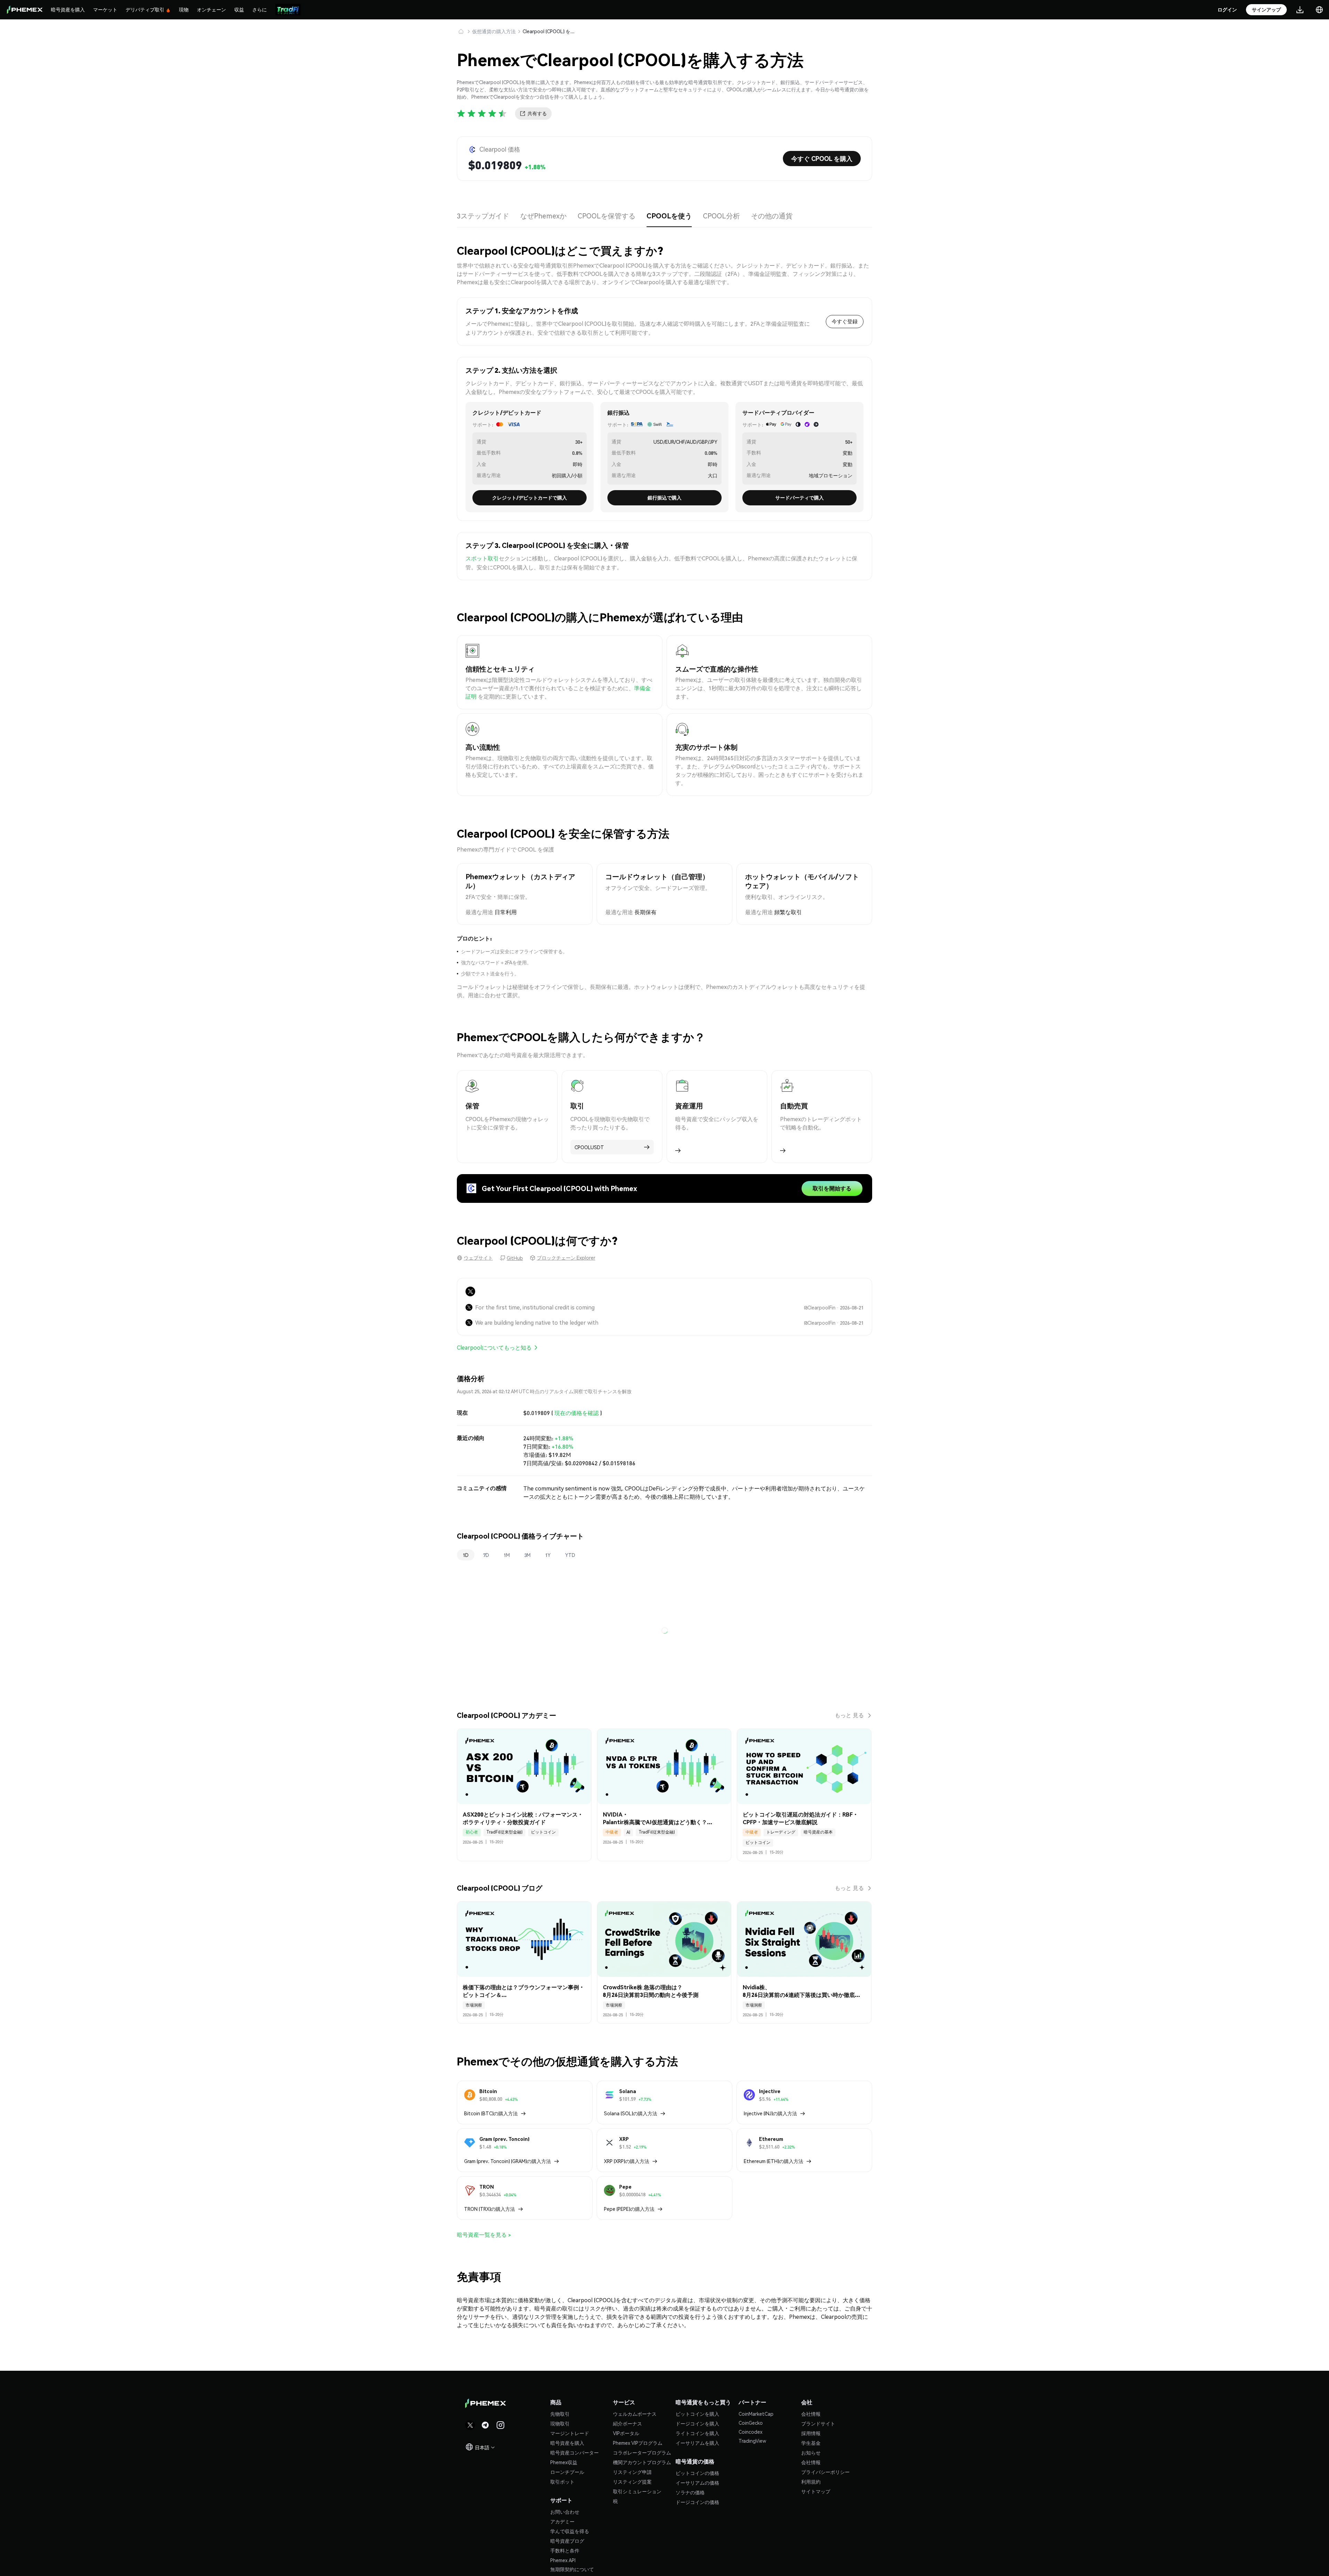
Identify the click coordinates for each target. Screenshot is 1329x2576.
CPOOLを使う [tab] (669, 216)
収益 (239, 9)
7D (486, 1555)
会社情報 (811, 2414)
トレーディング (781, 1832)
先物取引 (560, 2414)
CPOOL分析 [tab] (721, 216)
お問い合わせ (565, 2512)
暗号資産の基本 (818, 1832)
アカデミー (562, 2521)
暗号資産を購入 (68, 9)
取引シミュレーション (637, 2491)
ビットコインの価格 (697, 2473)
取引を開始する (832, 1188)
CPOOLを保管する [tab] (607, 216)
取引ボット (562, 2482)
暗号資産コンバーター (575, 2452)
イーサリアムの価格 (697, 2483)
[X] (470, 1291)
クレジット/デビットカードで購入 (530, 497)
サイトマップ (816, 2491)
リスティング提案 (632, 2482)
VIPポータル (626, 2433)
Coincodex (751, 2432)
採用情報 (811, 2433)
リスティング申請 (632, 2472)
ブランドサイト (818, 2423)
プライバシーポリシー (825, 2472)
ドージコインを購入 (697, 2423)
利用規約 (811, 2482)
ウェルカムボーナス (635, 2414)
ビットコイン (543, 1832)
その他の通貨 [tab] (772, 216)
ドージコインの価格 (697, 2502)
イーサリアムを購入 (697, 2443)
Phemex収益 (564, 2462)
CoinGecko (751, 2423)
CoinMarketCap (756, 2414)
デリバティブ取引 (145, 9)
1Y (548, 1555)
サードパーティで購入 (799, 497)
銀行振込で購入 (664, 497)
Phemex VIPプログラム (638, 2443)
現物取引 (560, 2423)
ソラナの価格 (690, 2492)
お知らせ (811, 2452)
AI (628, 1832)
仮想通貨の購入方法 (494, 31)
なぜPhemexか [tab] (543, 216)
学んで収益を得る (570, 2531)
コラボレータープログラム (642, 2452)
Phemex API (563, 2560)
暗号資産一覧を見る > (484, 2235)
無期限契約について (572, 2569)
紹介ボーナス (627, 2423)
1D (466, 1555)
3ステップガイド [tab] (483, 216)
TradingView (752, 2441)
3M (527, 1555)
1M (507, 1555)
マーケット (105, 9)
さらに (260, 9)
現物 (184, 9)
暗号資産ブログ (567, 2541)
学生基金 (811, 2443)
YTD (570, 1555)
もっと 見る (849, 1715)
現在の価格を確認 (577, 1413)
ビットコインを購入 (697, 2414)
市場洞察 (474, 2005)
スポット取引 (482, 558)
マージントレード (570, 2433)
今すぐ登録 (845, 321)
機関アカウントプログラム (642, 2462)
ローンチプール (567, 2472)
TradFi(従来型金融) (504, 1832)
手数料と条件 (565, 2550)
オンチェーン (211, 9)
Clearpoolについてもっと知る (494, 1347)
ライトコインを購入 (697, 2433)
